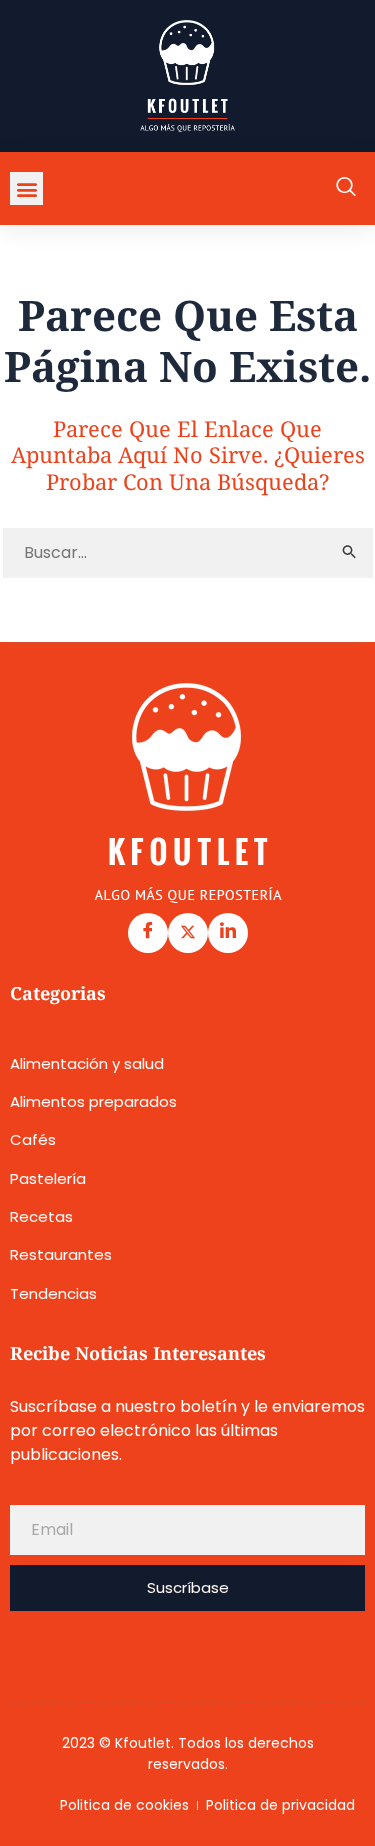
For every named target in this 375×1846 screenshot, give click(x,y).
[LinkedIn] (228, 933)
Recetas (41, 1216)
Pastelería (48, 1178)
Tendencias (53, 1293)
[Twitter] (188, 933)
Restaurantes (61, 1254)
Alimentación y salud (87, 1063)
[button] (26, 188)
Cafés (33, 1139)
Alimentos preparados (93, 1101)
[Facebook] (148, 933)
